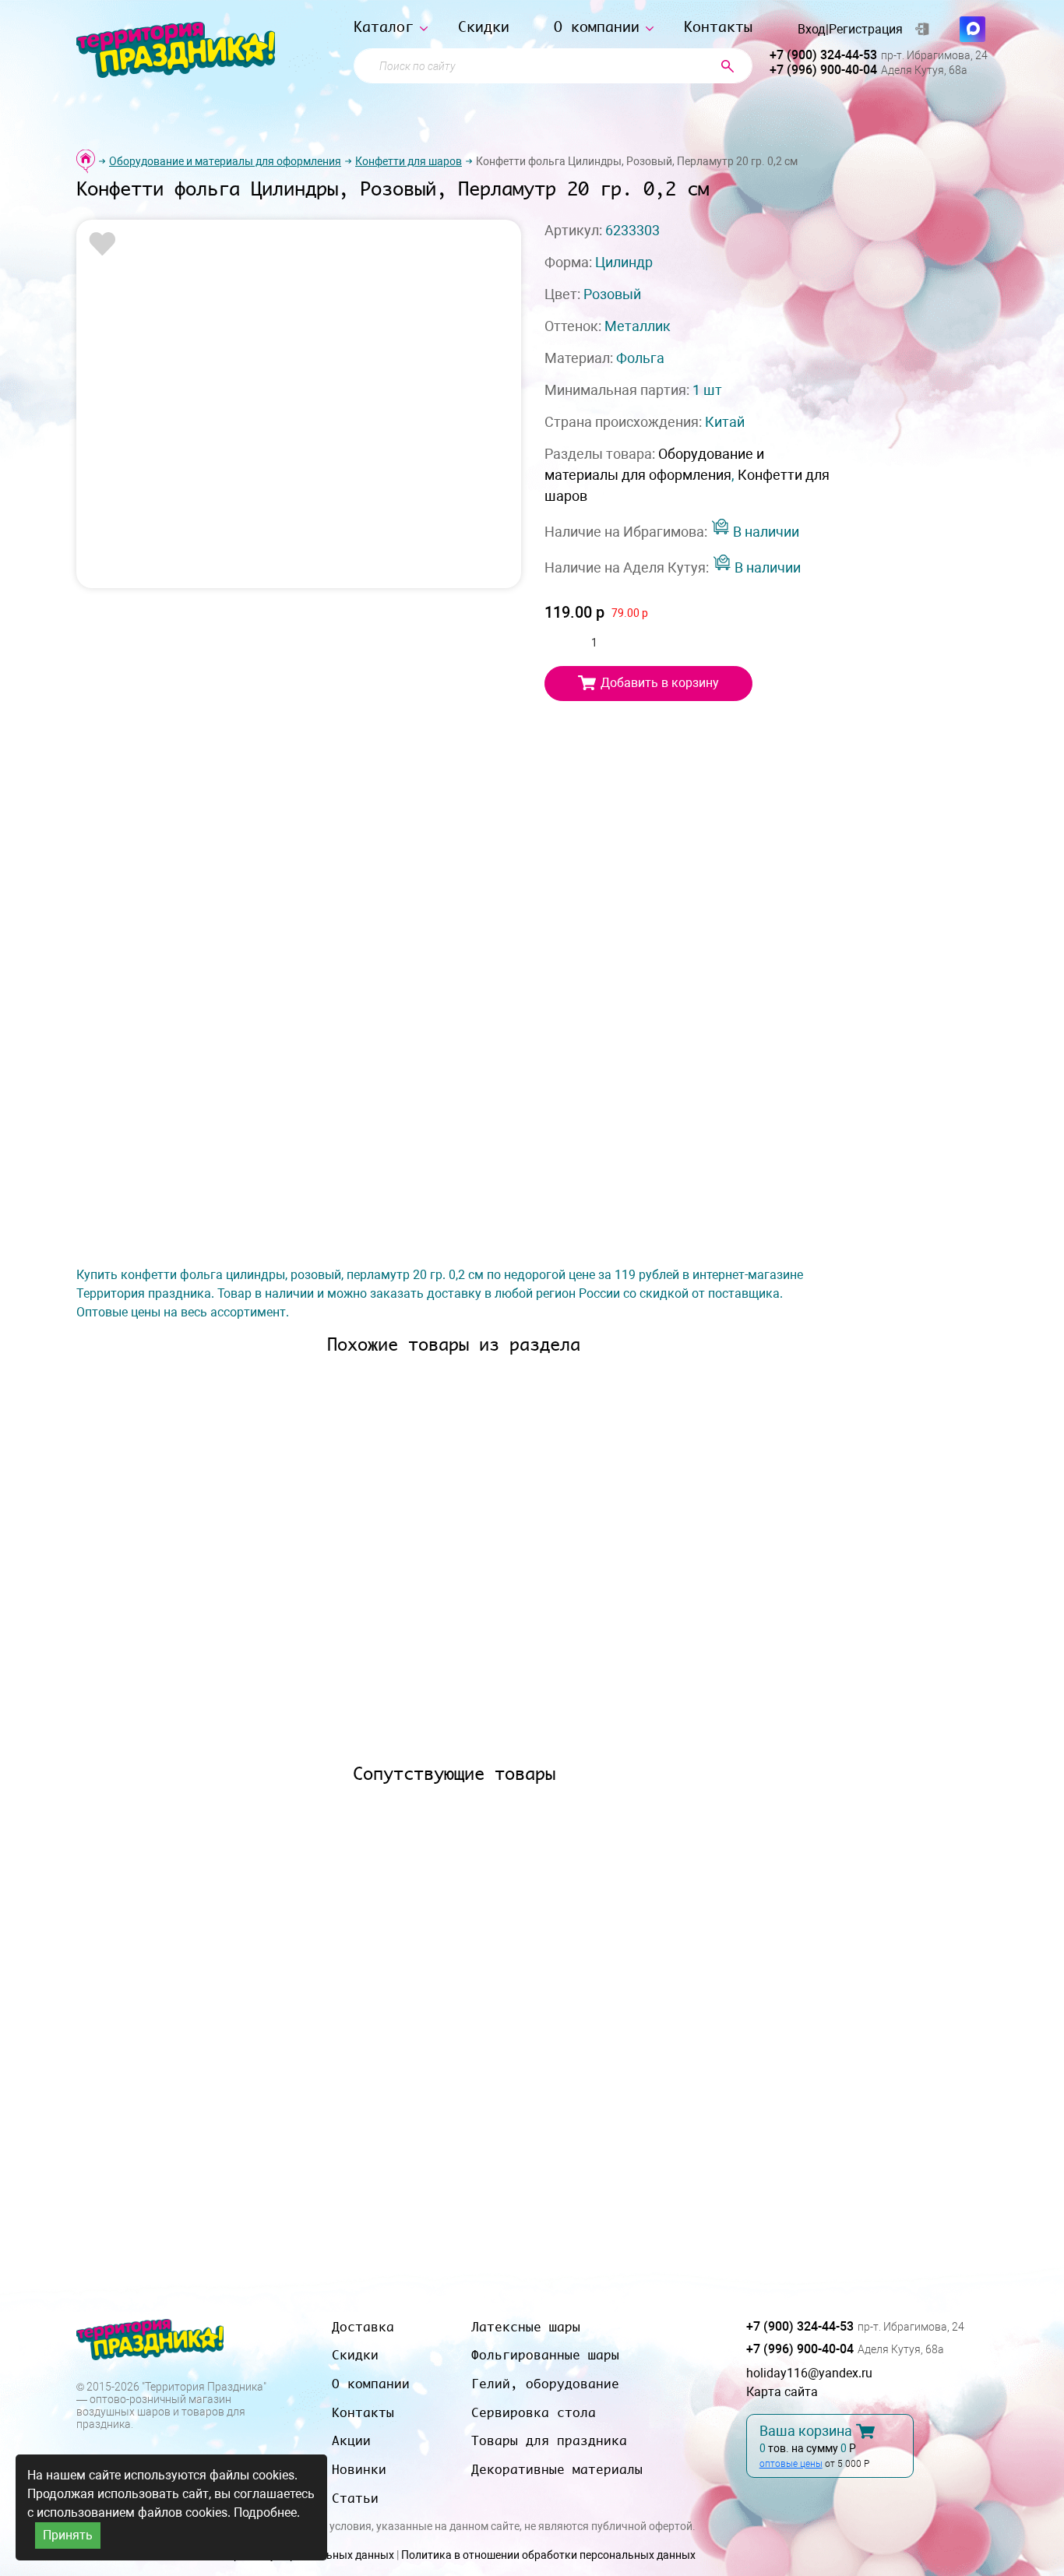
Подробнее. (267, 2513)
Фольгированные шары (545, 2355)
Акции (351, 2440)
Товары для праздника (549, 2440)
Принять (68, 2535)
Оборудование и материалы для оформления (225, 161)
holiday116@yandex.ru (809, 2373)
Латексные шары (526, 2327)
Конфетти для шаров (409, 161)
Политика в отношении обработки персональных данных (548, 2555)
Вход (812, 30)
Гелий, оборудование (545, 2384)
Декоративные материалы (557, 2469)
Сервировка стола (534, 2412)
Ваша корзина (806, 2431)
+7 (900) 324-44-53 (823, 55)
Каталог (384, 27)
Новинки (359, 2469)
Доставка (363, 2327)
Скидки (484, 27)
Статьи (355, 2498)
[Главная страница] (86, 161)
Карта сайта (782, 2392)
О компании (597, 27)
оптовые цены (791, 2464)
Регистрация (866, 30)
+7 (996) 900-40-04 (823, 70)
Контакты (718, 27)
